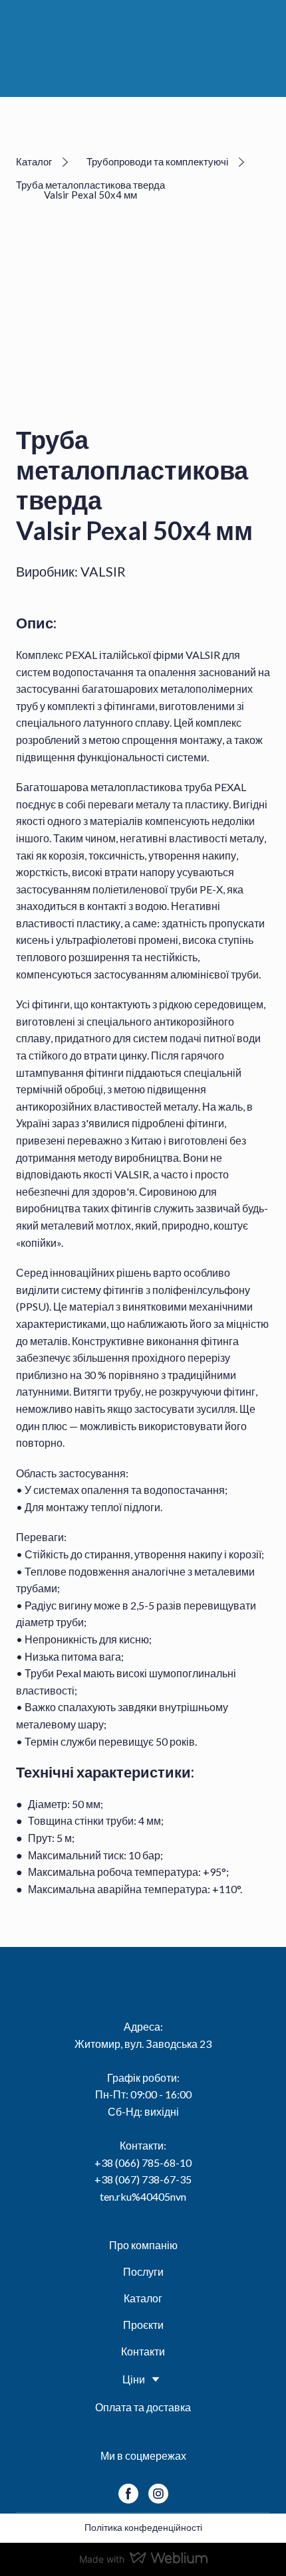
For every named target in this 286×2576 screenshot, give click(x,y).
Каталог (143, 2298)
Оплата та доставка (143, 2407)
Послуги (143, 2271)
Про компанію (143, 2245)
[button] (45, 162)
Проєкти (143, 2325)
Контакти (143, 2351)
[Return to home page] (149, 47)
